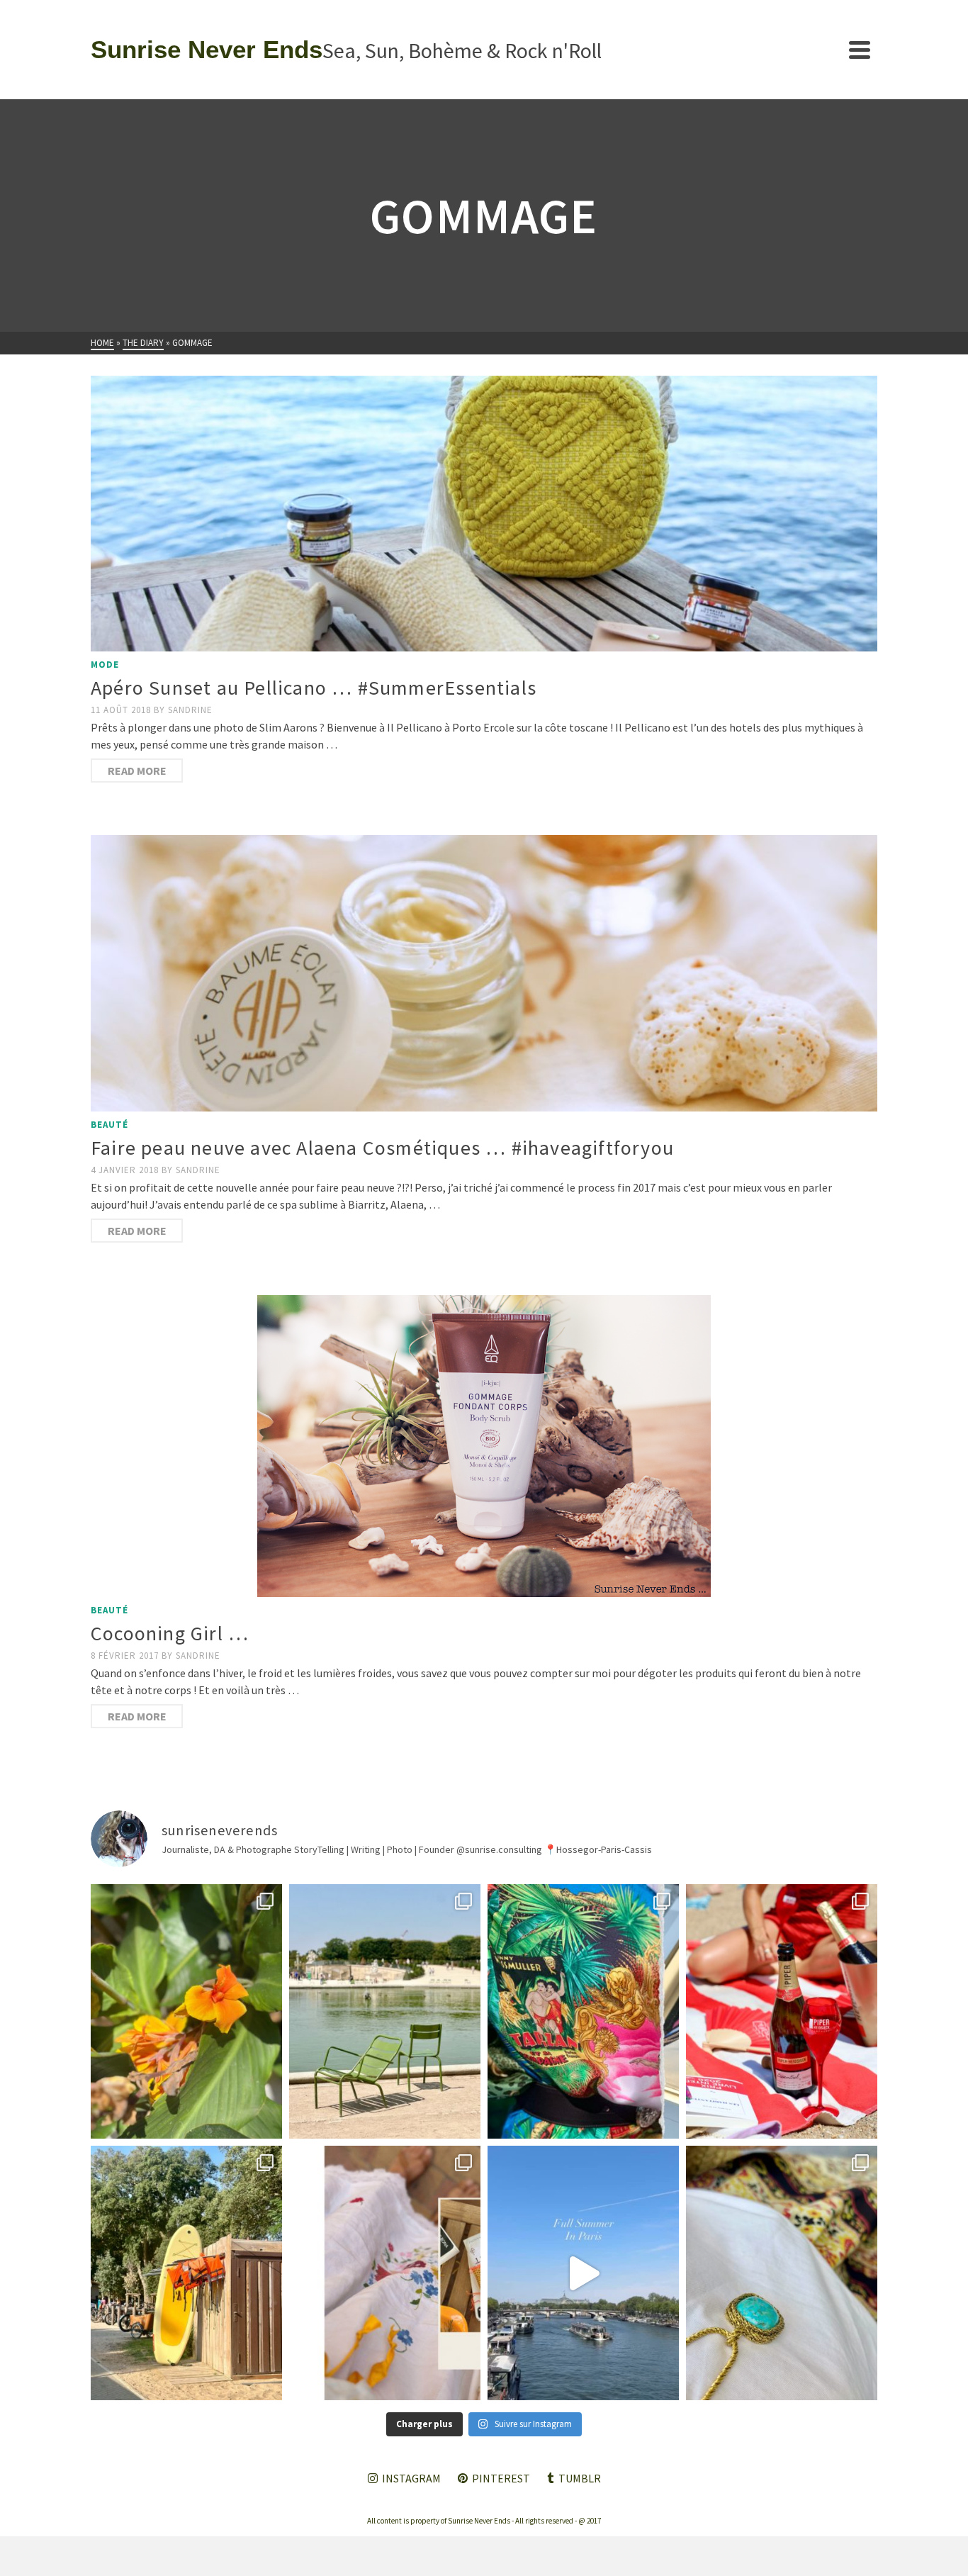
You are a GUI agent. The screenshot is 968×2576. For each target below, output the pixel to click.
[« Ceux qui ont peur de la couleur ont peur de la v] (583, 2011)
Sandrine (190, 710)
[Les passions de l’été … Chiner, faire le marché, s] (385, 2273)
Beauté (109, 1125)
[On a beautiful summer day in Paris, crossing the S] (583, 2273)
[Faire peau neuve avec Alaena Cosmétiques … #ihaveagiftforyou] (484, 973)
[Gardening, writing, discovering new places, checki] (186, 2011)
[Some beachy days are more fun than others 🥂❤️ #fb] (782, 2011)
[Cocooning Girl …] (484, 1446)
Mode (105, 665)
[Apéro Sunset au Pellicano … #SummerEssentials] (484, 514)
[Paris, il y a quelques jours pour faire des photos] (385, 2011)
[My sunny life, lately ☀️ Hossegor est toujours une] (186, 2273)
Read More (137, 771)
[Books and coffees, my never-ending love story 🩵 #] (782, 2273)
